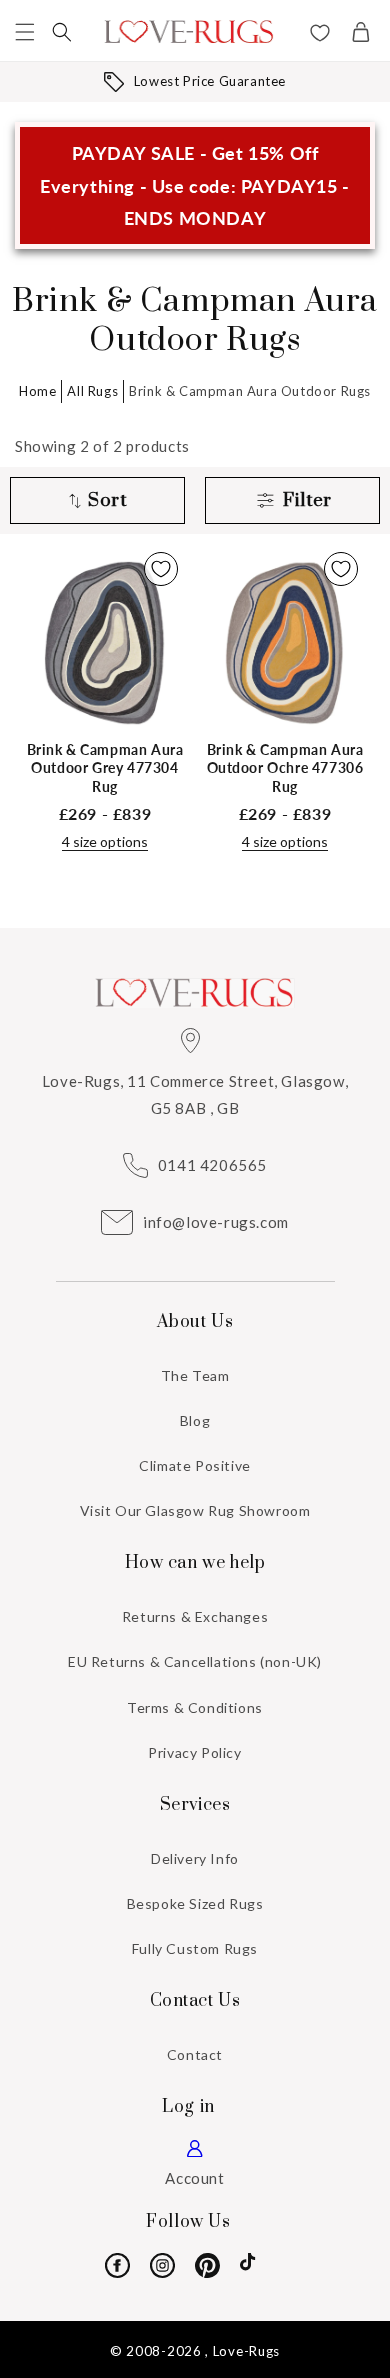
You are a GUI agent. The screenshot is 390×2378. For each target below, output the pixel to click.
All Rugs (92, 391)
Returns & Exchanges (195, 1616)
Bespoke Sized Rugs (195, 1903)
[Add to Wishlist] (161, 569)
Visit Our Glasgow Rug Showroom (195, 1510)
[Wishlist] (320, 35)
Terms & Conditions (195, 1707)
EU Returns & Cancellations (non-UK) (195, 1661)
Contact (195, 2054)
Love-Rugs (246, 2351)
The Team (195, 1375)
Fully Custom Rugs (195, 1948)
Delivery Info (195, 1858)
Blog (195, 1420)
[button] (25, 32)
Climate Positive (195, 1465)
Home (37, 391)
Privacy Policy (194, 1752)
